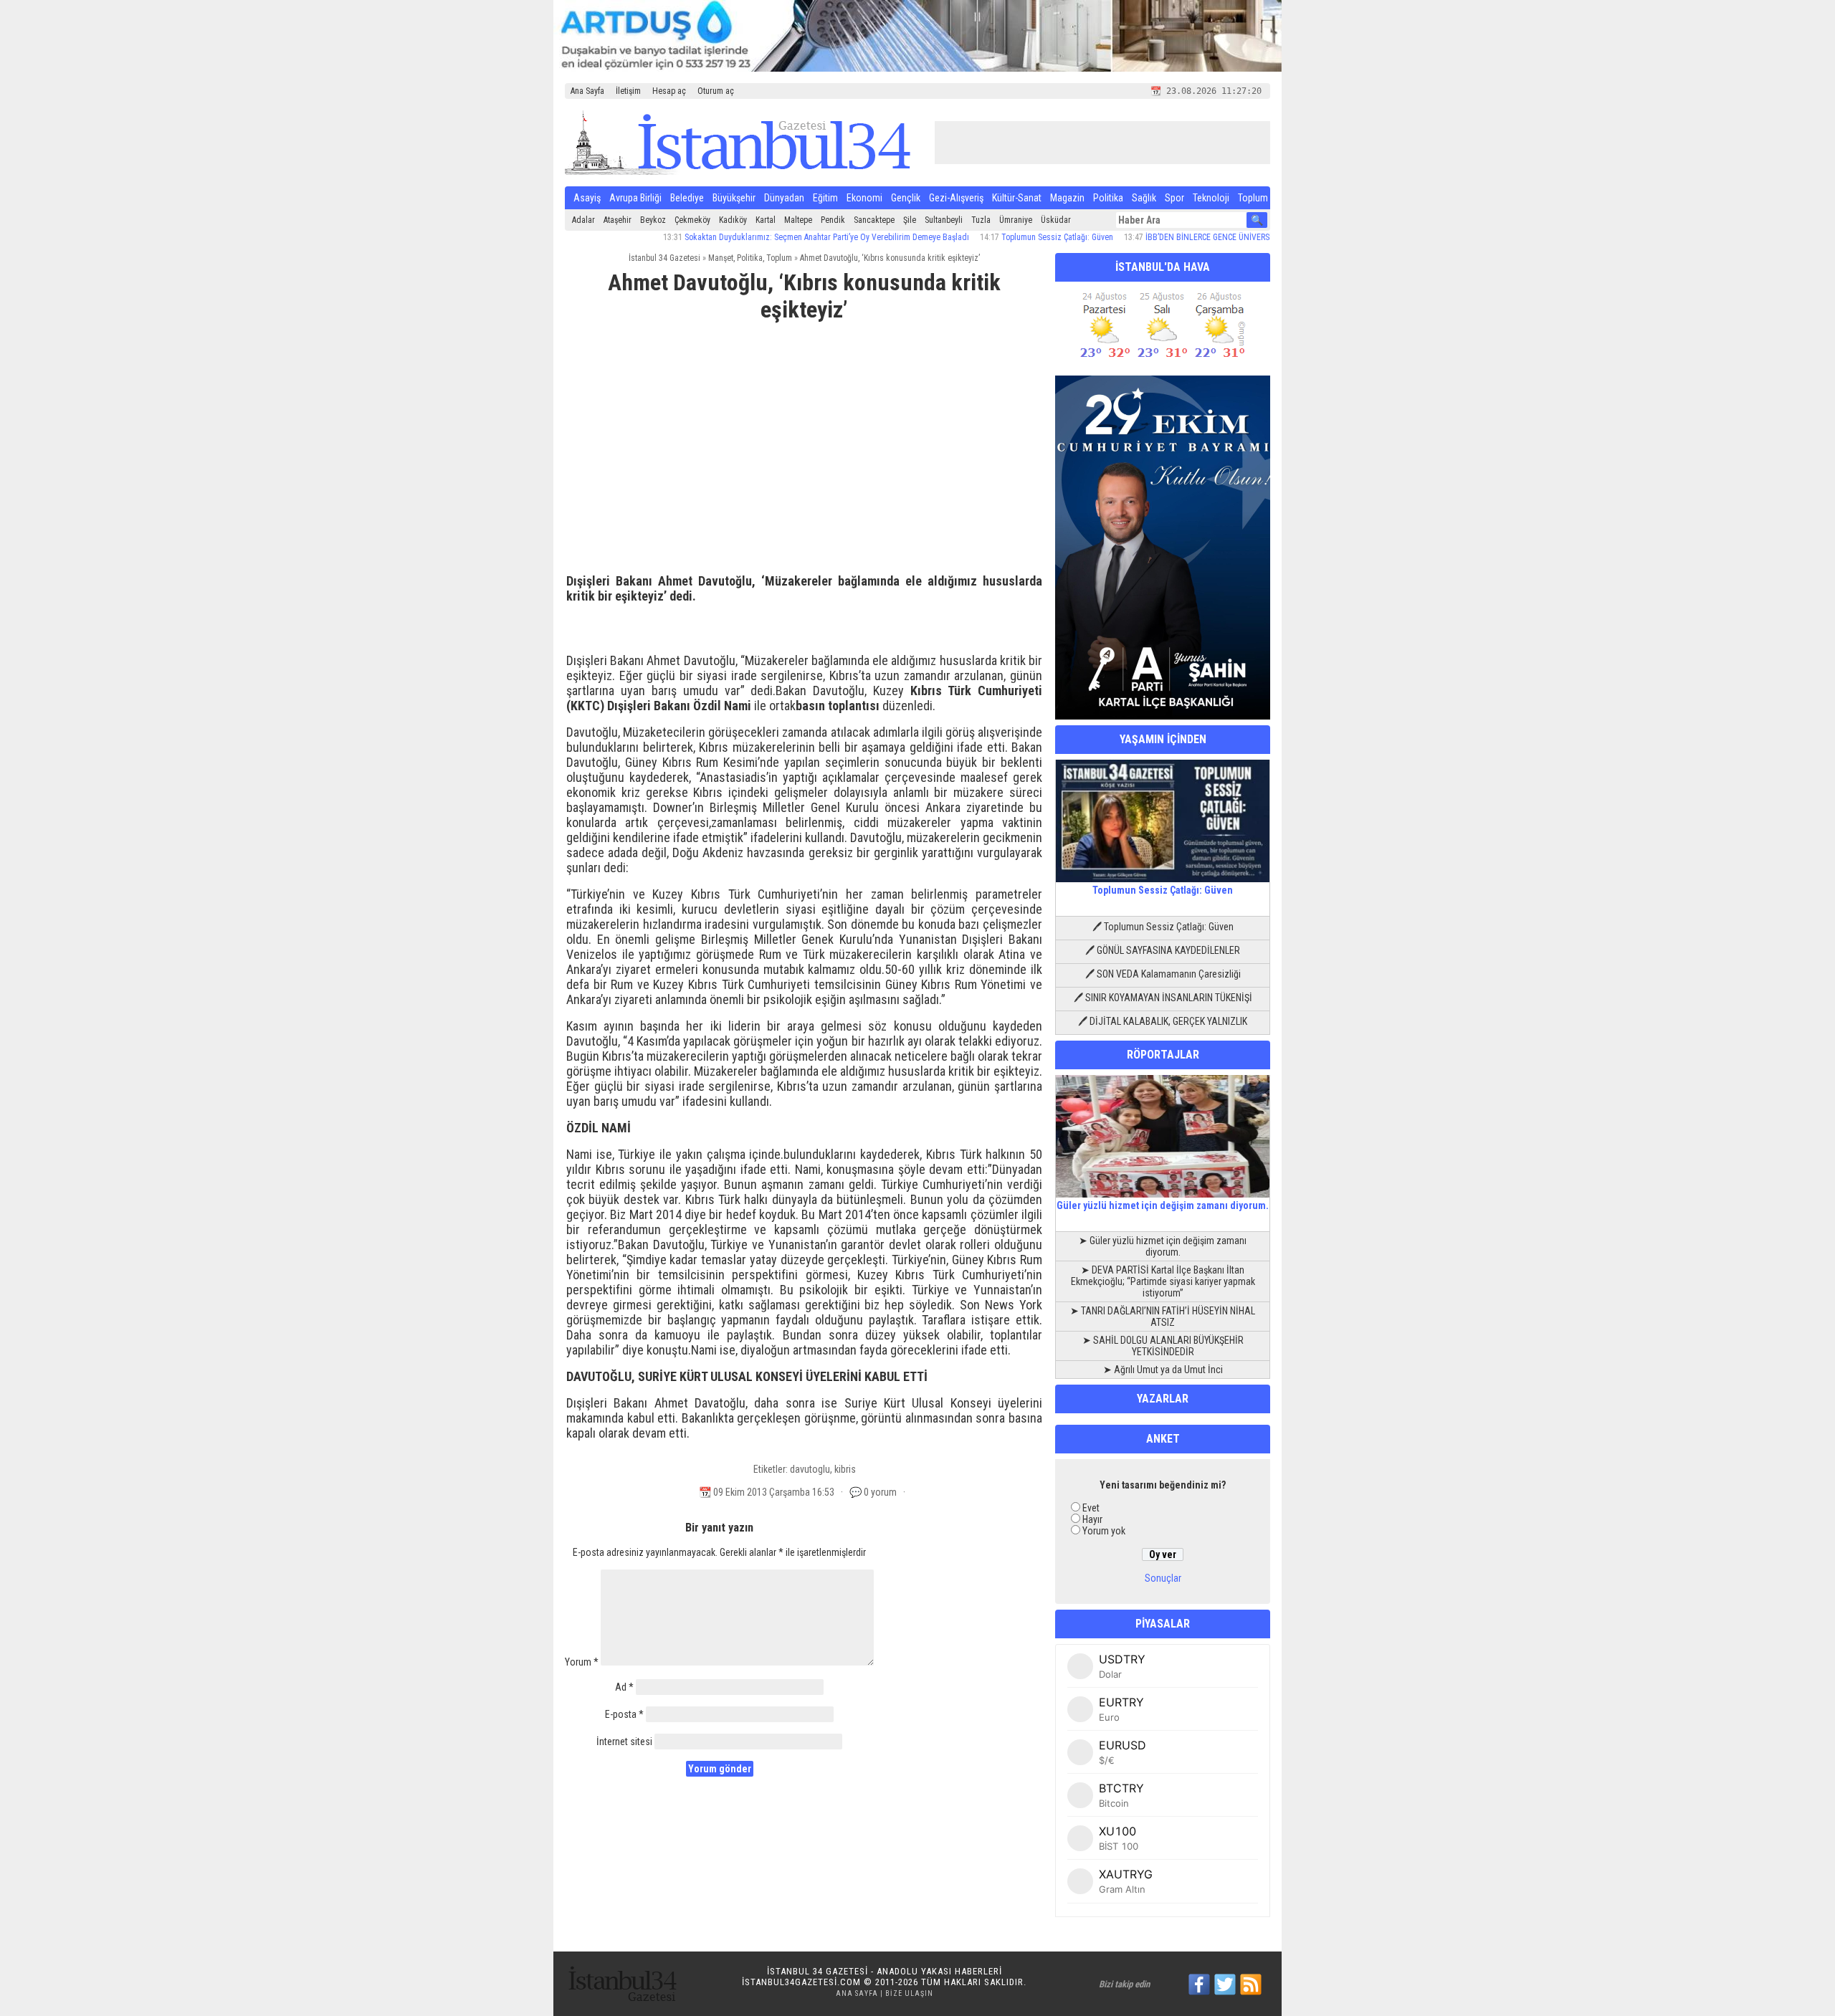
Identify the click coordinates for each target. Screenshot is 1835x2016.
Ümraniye (1016, 220)
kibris (845, 1469)
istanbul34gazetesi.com (801, 1982)
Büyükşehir (734, 198)
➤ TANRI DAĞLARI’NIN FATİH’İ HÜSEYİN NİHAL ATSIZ (1163, 1317)
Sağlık (1144, 198)
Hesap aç (669, 91)
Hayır (1092, 1519)
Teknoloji (1211, 198)
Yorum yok (1104, 1531)
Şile (910, 220)
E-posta (624, 1714)
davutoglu (810, 1469)
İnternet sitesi (624, 1742)
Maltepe (798, 220)
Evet (1091, 1508)
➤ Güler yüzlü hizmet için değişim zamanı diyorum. (1163, 1246)
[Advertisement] (804, 441)
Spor (1174, 198)
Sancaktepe (874, 220)
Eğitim (825, 198)
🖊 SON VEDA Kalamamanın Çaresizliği (1163, 974)
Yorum (582, 1662)
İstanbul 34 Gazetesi (664, 258)
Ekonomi (864, 198)
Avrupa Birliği (635, 198)
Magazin (1067, 198)
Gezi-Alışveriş (956, 198)
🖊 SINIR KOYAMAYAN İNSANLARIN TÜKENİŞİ (1163, 998)
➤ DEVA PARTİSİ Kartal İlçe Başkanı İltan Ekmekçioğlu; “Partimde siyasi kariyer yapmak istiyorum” (1163, 1281)
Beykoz (653, 220)
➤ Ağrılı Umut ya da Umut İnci (1163, 1370)
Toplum (1253, 198)
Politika (1108, 198)
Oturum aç (716, 91)
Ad (624, 1687)
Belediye (687, 198)
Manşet (721, 258)
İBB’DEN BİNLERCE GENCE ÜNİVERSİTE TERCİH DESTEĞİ (1189, 237)
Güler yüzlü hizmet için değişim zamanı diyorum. (1163, 1205)
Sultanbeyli (944, 220)
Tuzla (981, 220)
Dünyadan (784, 198)
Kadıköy (733, 220)
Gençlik (906, 198)
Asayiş (587, 198)
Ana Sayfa (587, 91)
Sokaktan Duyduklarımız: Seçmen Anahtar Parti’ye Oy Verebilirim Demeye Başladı (772, 237)
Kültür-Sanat (1017, 198)
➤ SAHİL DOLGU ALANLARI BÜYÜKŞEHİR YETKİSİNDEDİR (1163, 1346)
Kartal (766, 220)
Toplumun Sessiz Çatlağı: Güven (1003, 237)
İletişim (628, 91)
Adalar (583, 220)
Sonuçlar (1163, 1578)
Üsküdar (1056, 220)
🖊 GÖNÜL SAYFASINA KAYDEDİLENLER (1163, 950)
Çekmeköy (692, 220)
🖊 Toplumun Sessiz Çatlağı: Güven (1163, 927)
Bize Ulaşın (909, 1993)
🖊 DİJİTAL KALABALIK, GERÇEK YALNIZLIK (1163, 1021)
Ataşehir (618, 220)
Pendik (833, 220)
